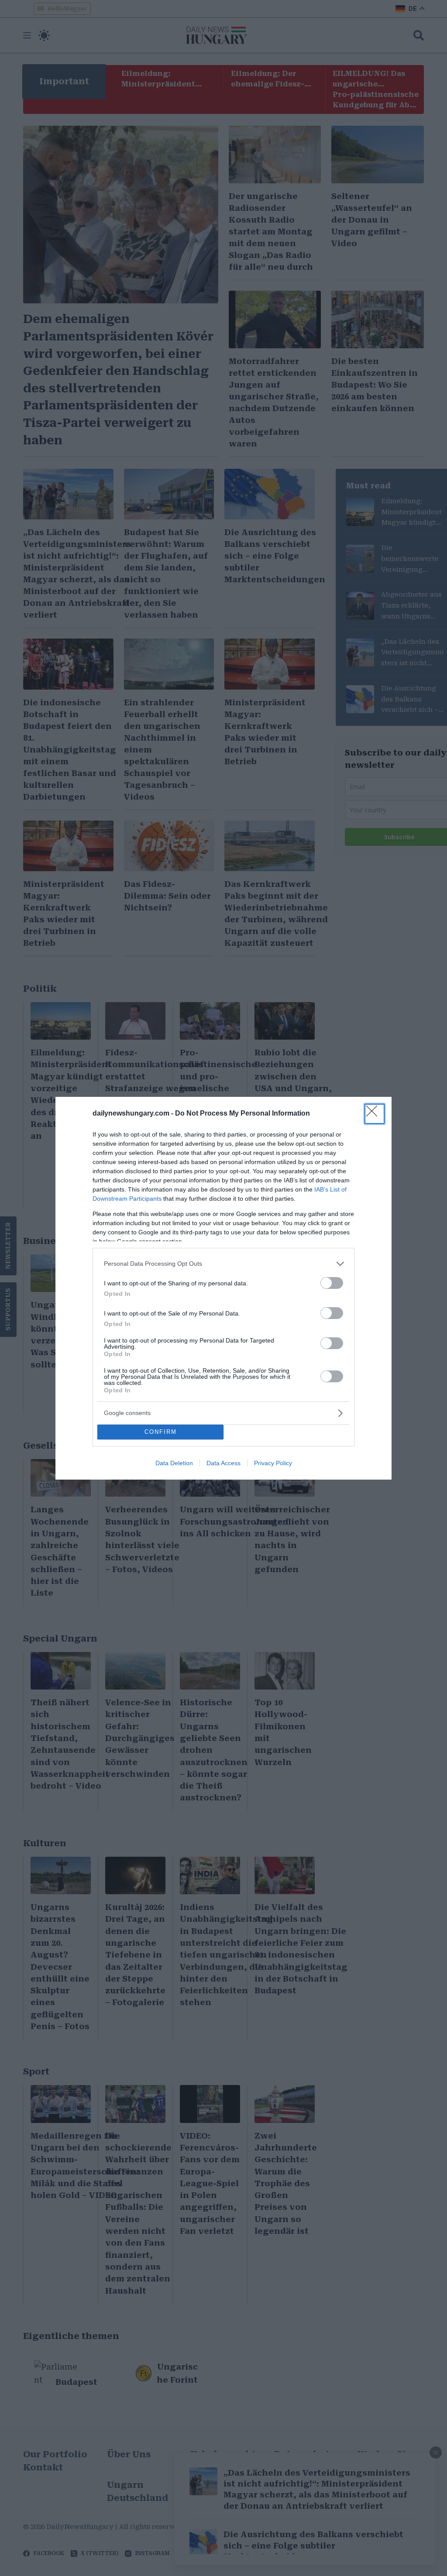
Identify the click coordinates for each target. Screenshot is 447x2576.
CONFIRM (161, 1432)
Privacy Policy (273, 1463)
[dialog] (223, 1288)
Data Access (223, 1463)
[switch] (332, 1283)
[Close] (375, 1114)
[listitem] (223, 1264)
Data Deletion (174, 1463)
